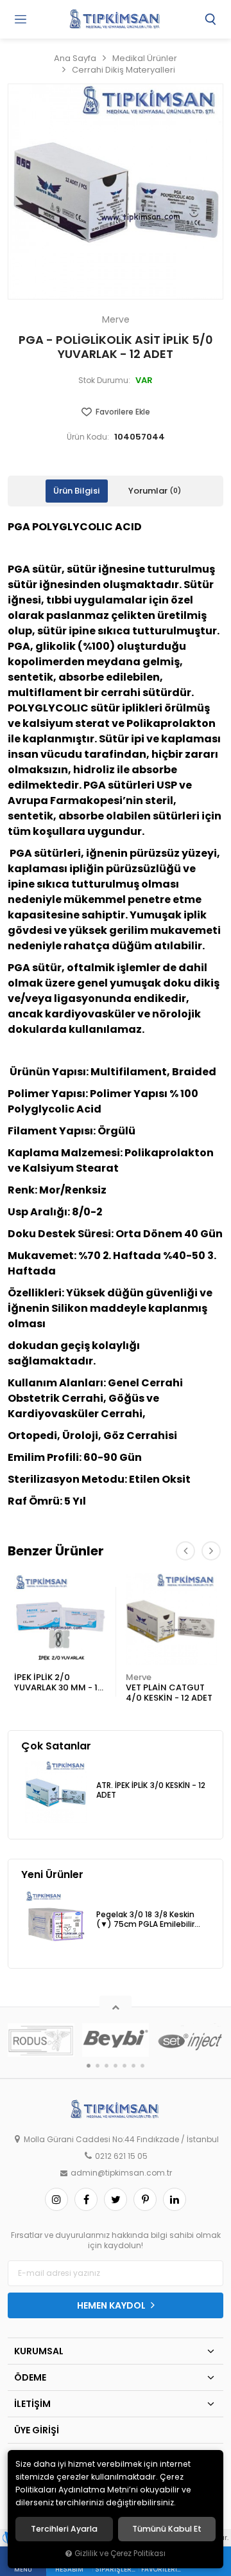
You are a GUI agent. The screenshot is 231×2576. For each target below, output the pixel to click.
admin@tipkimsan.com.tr (121, 2173)
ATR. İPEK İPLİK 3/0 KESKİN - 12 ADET (151, 1790)
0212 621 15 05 (121, 2156)
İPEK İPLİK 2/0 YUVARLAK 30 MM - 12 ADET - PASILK (58, 1683)
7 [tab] (142, 2066)
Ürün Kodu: (88, 437)
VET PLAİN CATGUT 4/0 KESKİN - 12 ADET (169, 1693)
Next (211, 1551)
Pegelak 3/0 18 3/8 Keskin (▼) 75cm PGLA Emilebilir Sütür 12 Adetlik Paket (145, 1920)
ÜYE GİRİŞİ (37, 2430)
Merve (139, 1677)
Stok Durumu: (104, 380)
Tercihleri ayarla (64, 2529)
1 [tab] (89, 2066)
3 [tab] (107, 2066)
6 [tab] (133, 2066)
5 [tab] (124, 2066)
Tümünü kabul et (167, 2529)
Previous (185, 1551)
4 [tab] (116, 2066)
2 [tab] (98, 2066)
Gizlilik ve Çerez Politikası (120, 2554)
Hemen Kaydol (112, 2305)
